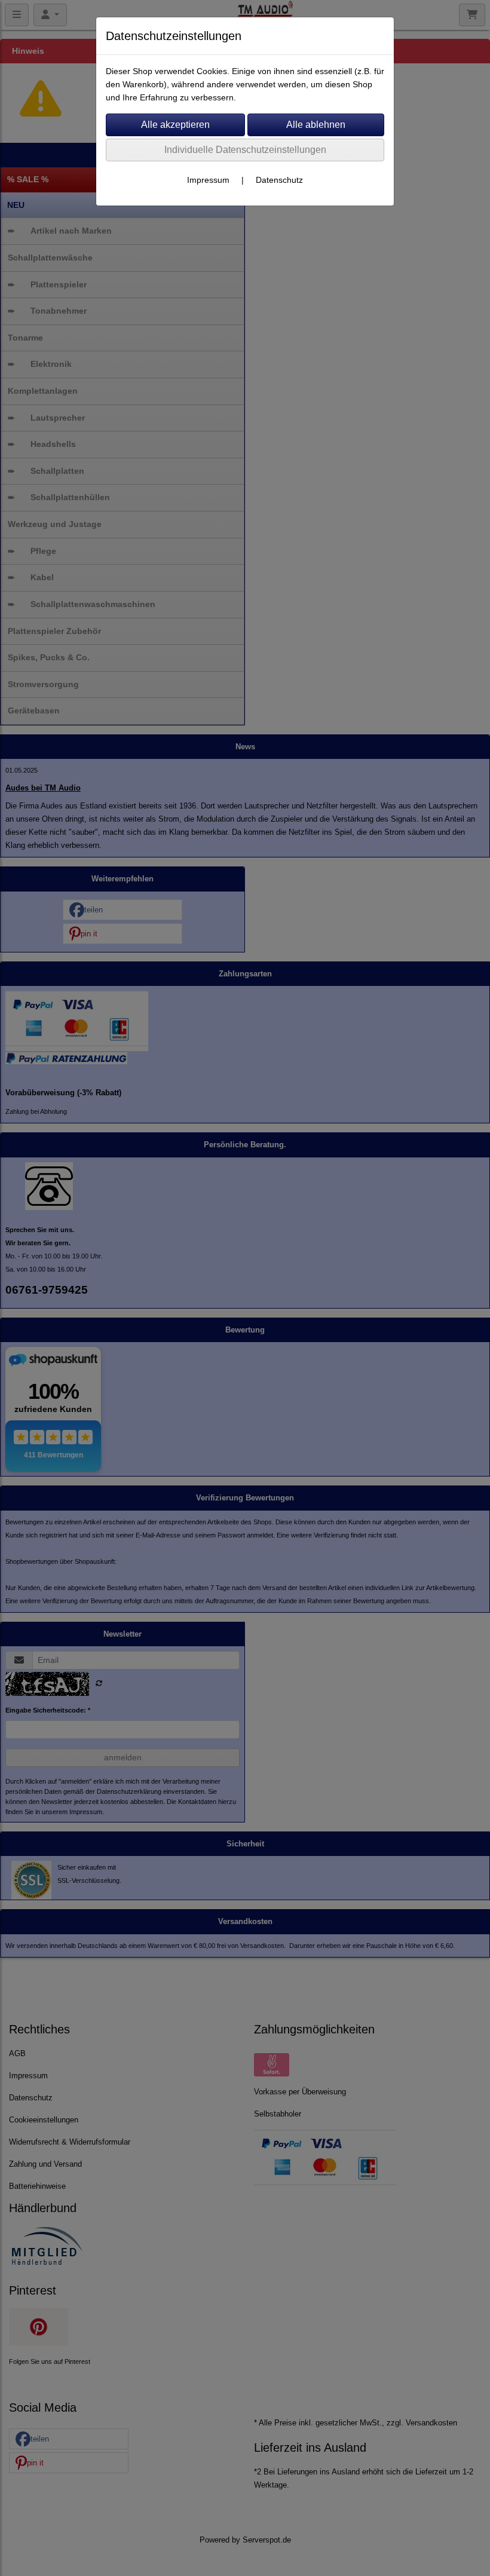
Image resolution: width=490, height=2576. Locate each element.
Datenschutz (279, 180)
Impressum (208, 180)
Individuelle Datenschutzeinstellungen (245, 150)
